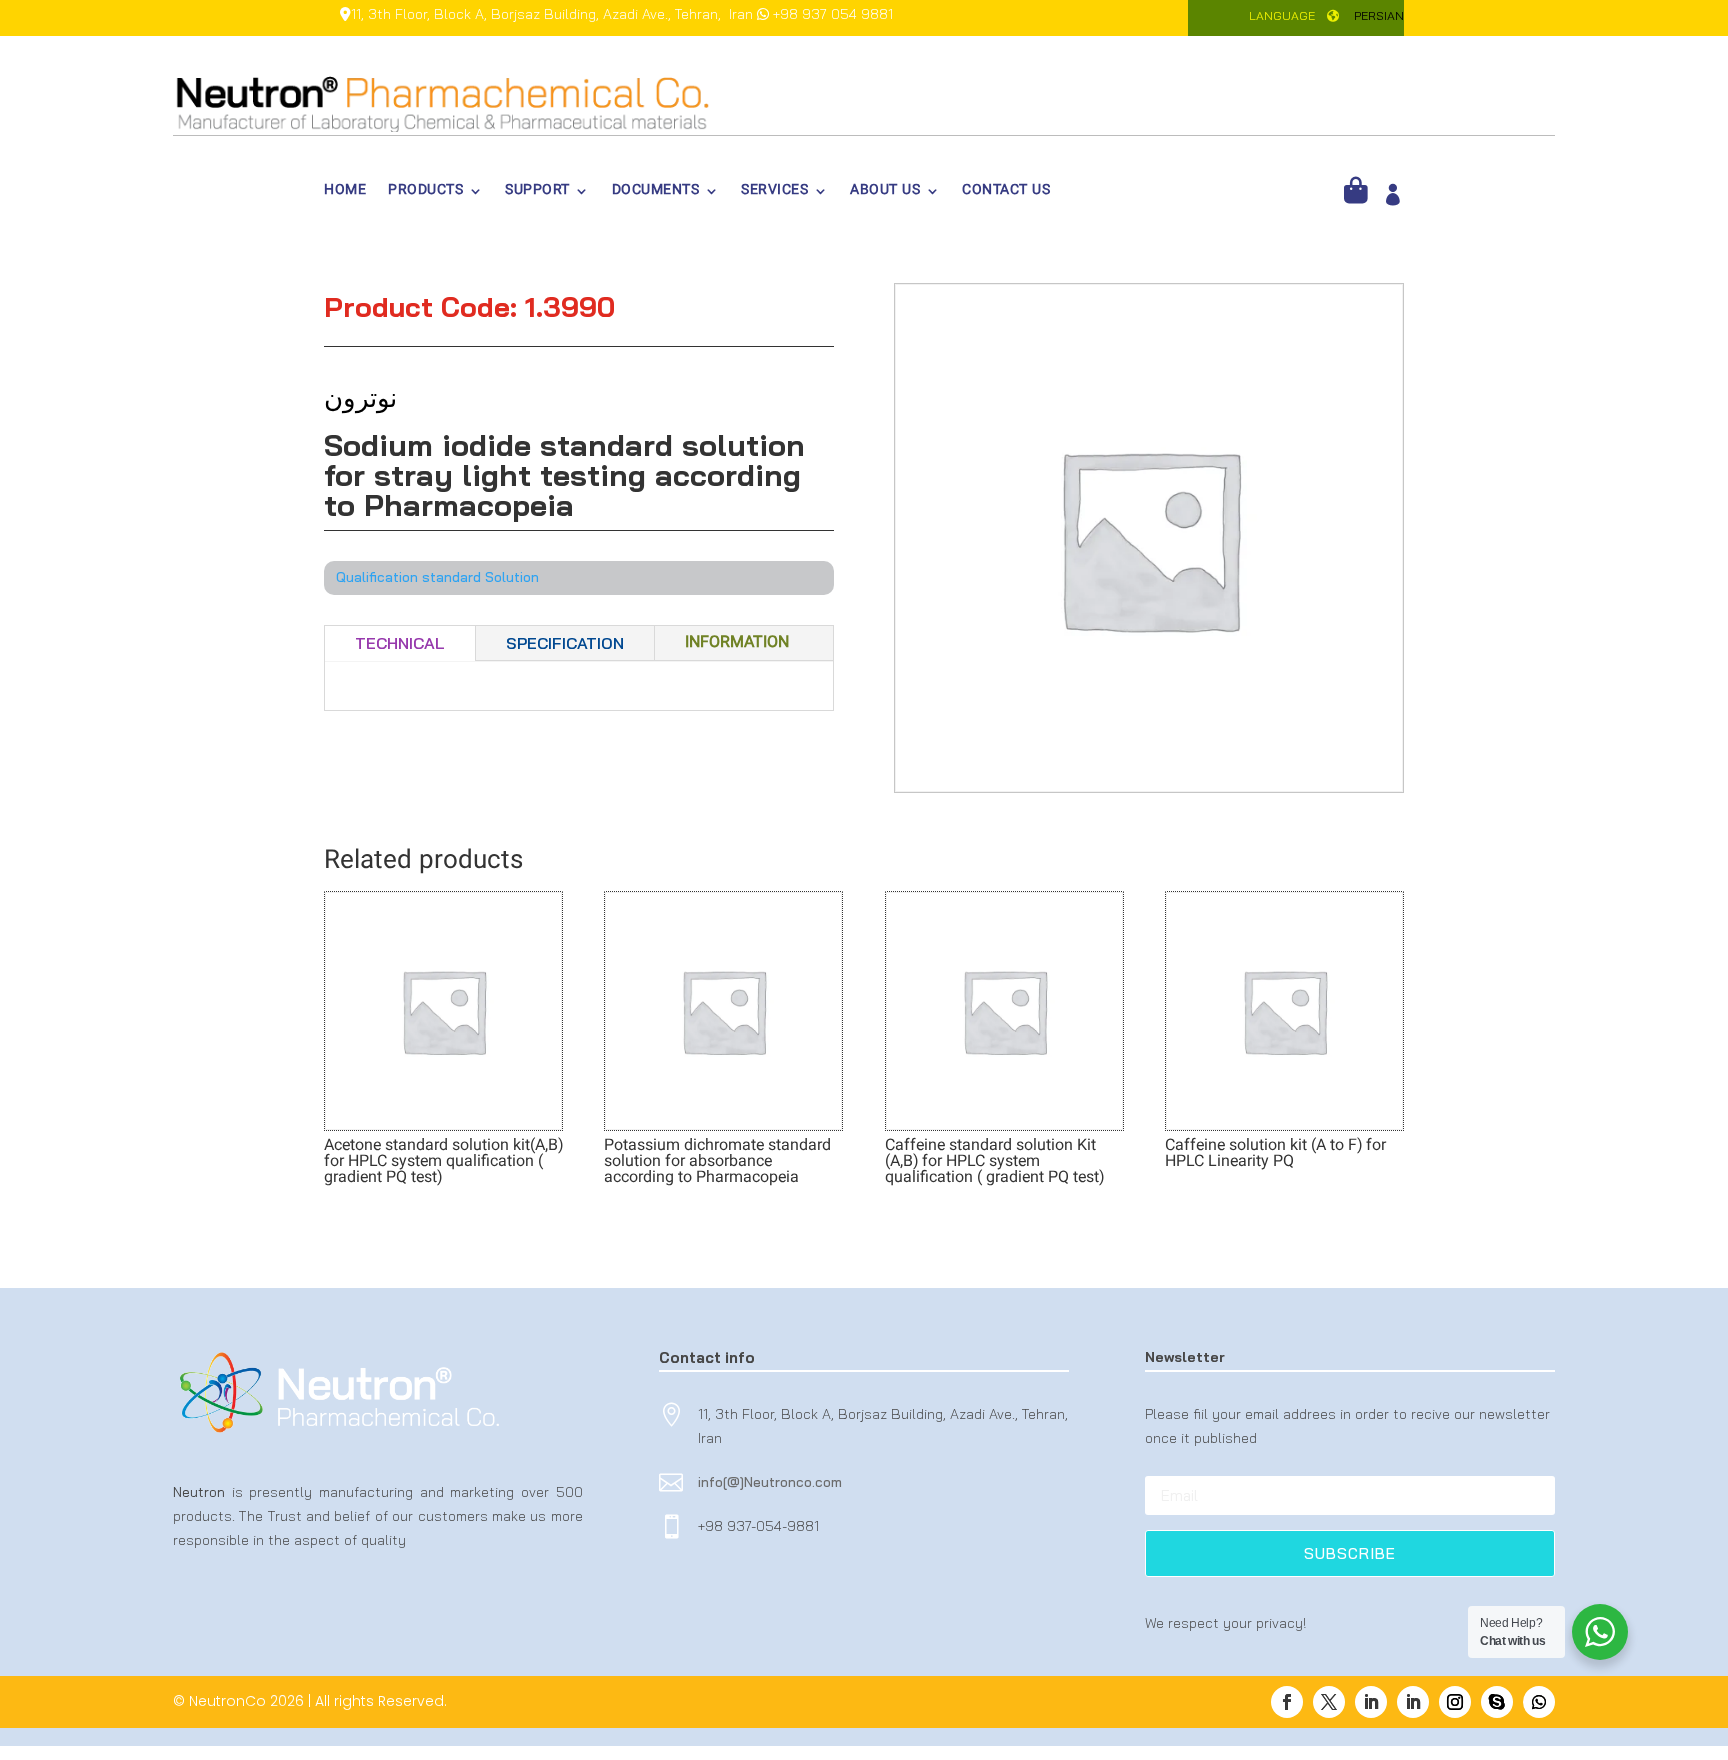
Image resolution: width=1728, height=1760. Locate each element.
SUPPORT (537, 193)
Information (737, 643)
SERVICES (774, 193)
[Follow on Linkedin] (1371, 1702)
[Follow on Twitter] (1329, 1702)
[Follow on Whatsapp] (1539, 1702)
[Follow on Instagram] (1455, 1702)
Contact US (1006, 193)
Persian (1379, 15)
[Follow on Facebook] (1287, 1702)
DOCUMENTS (656, 193)
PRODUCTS (425, 193)
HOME (345, 193)
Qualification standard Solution (437, 577)
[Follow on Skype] (1497, 1702)
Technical (400, 643)
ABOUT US (885, 193)
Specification (565, 643)
